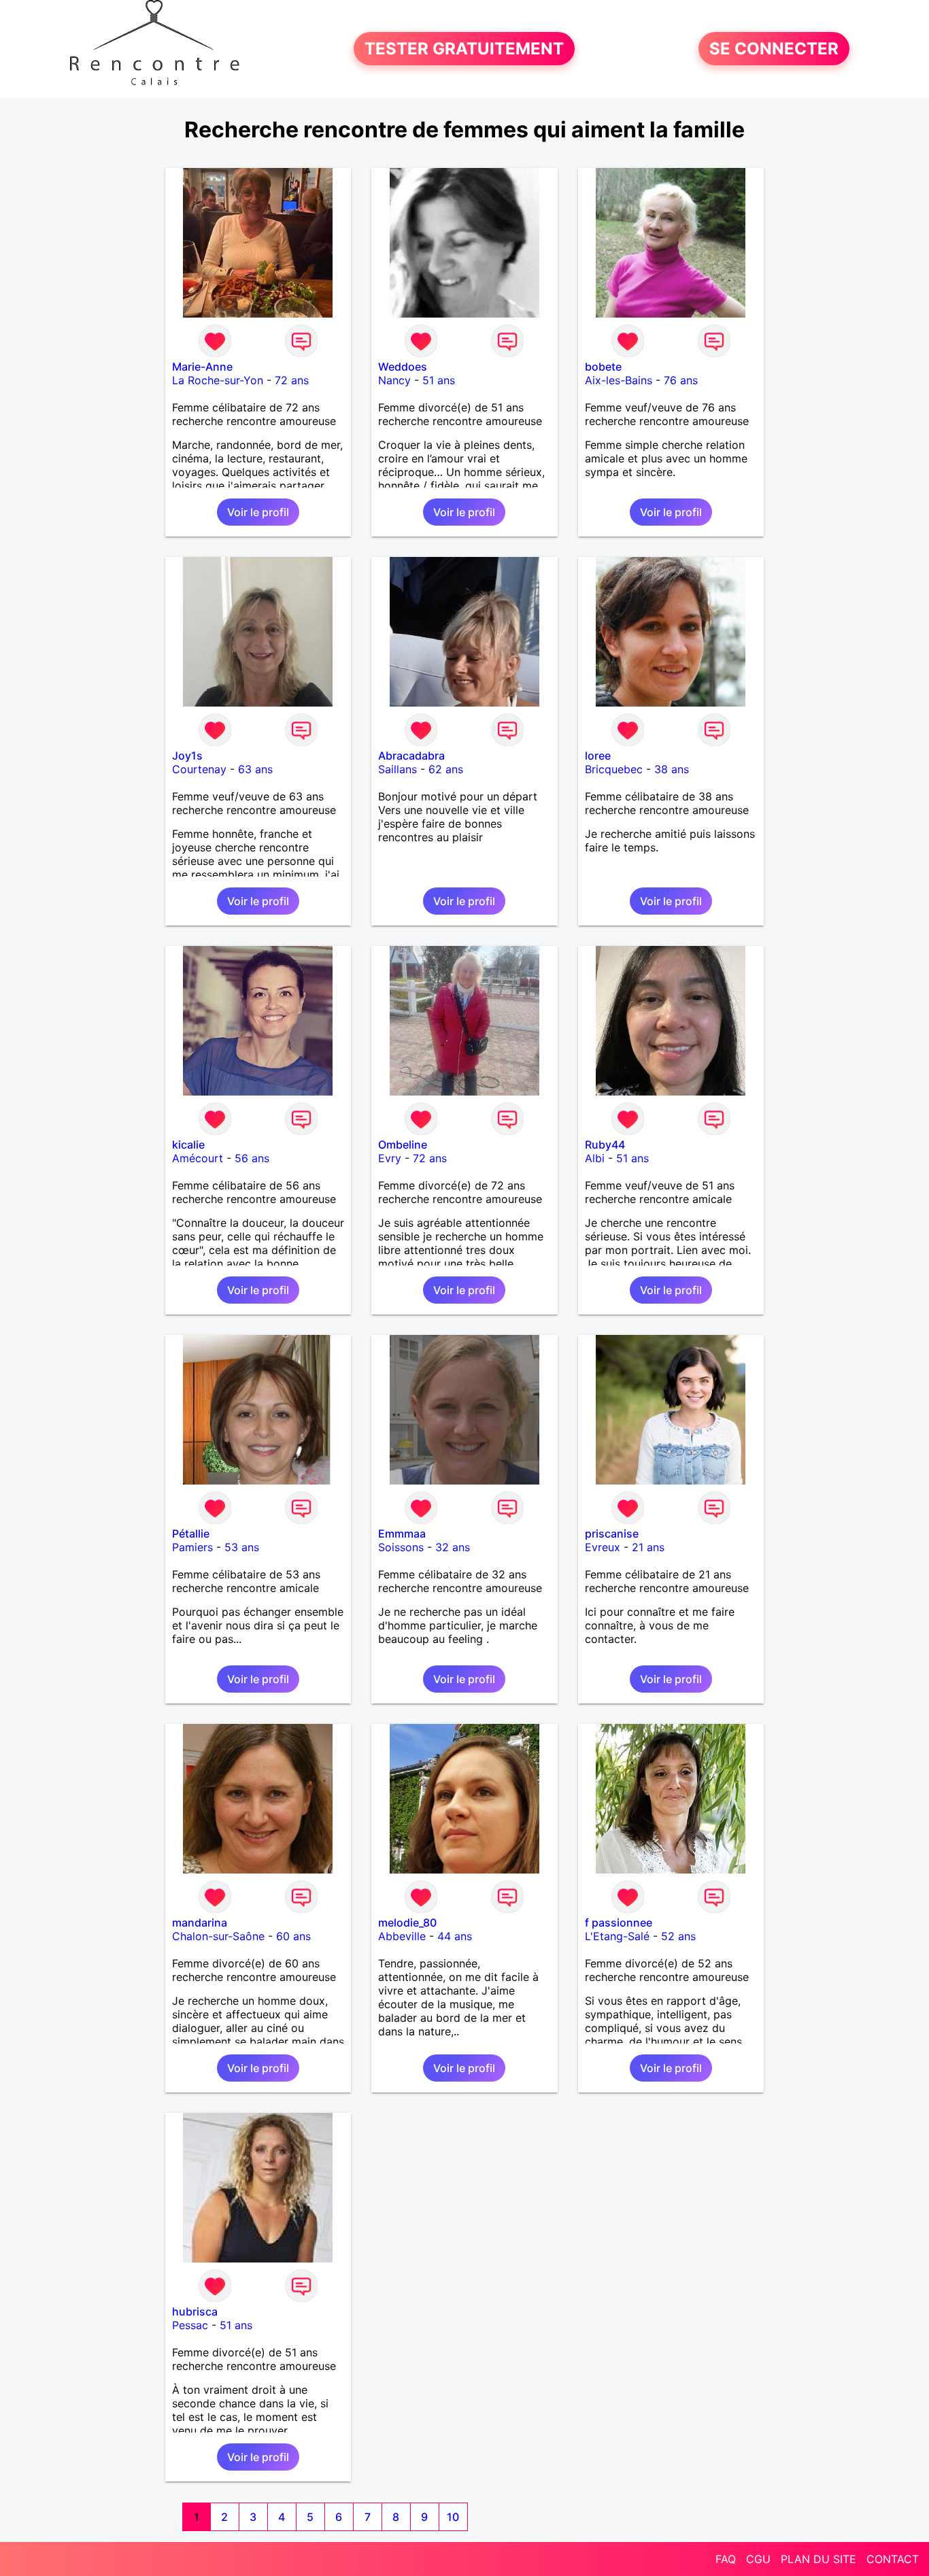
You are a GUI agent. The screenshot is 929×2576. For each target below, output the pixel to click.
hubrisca (195, 2311)
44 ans (455, 1936)
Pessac (190, 2325)
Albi (595, 1158)
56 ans (252, 1158)
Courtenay (199, 769)
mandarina (200, 1922)
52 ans (678, 1936)
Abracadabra (411, 756)
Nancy (394, 380)
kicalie (188, 1145)
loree (598, 756)
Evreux (603, 1547)
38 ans (672, 769)
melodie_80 (407, 1922)
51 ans (439, 380)
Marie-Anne (202, 367)
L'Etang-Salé (617, 1936)
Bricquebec (614, 769)
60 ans (293, 1936)
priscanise (612, 1533)
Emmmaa (402, 1533)
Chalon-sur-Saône (218, 1936)
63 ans (255, 769)
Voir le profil (258, 512)
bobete (603, 367)
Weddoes (403, 367)
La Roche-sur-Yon (218, 380)
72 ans (292, 380)
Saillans (398, 769)
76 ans (681, 380)
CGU (758, 2559)
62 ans (446, 769)
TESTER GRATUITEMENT (464, 49)
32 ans (453, 1547)
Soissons (401, 1547)
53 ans (242, 1547)
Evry (390, 1158)
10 (453, 2517)
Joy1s (187, 756)
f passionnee (619, 1922)
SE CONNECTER (774, 49)
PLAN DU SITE (818, 2559)
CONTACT (893, 2559)
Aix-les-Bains (619, 380)
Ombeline (403, 1145)
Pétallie (191, 1533)
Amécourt (198, 1158)
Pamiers (192, 1547)
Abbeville (402, 1936)
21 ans (648, 1547)
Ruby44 (605, 1145)
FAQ (726, 2559)
